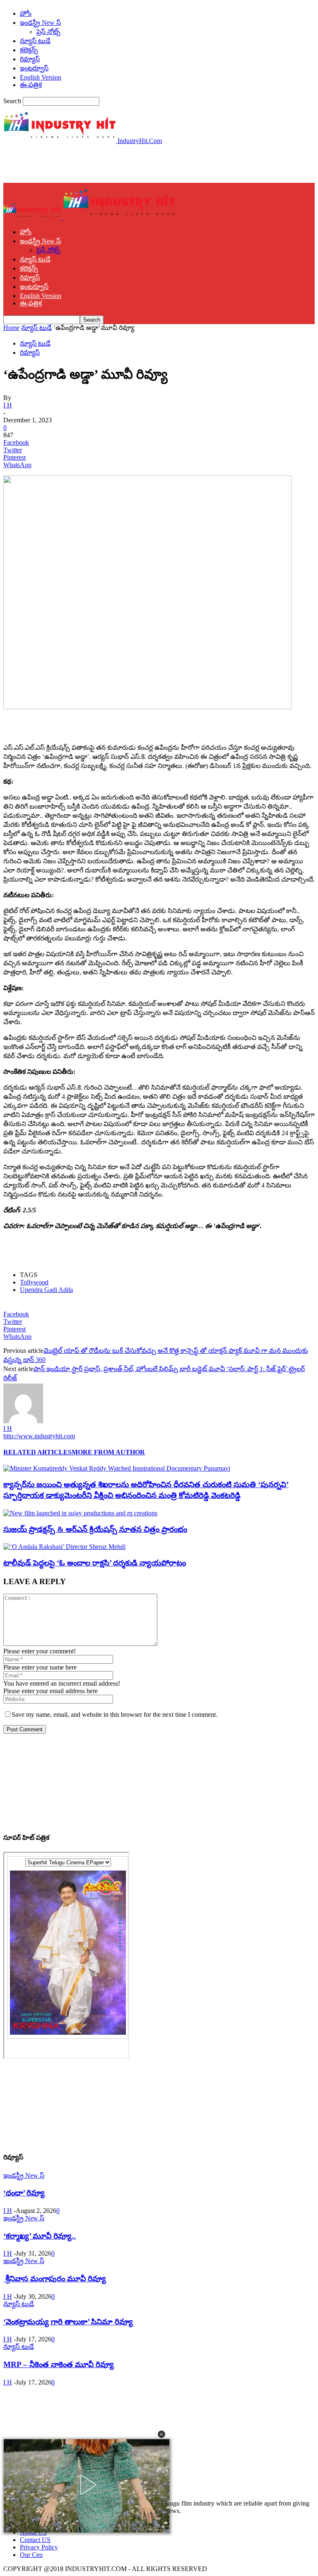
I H (8, 405)
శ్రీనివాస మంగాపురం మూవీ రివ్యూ (55, 2279)
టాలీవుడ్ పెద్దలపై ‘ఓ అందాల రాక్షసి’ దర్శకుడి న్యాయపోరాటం (95, 1563)
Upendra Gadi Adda (46, 1290)
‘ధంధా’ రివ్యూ (24, 2193)
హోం (26, 13)
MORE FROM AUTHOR (108, 1452)
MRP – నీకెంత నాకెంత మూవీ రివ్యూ (59, 2364)
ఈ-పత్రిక (31, 85)
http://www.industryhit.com (39, 1436)
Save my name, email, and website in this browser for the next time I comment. (114, 1715)
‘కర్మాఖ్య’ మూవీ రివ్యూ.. (40, 2236)
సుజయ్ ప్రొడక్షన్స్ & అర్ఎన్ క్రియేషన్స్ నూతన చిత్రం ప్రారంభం (95, 1529)
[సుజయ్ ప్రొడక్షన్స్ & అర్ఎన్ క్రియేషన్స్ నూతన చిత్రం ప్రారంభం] (80, 1513)
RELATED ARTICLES (37, 1452)
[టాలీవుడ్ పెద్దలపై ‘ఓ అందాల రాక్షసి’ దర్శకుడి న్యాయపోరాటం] (64, 1547)
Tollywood (34, 1282)
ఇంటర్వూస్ (34, 68)
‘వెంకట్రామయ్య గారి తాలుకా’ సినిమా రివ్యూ (68, 2322)
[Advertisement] (100, 163)
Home (11, 328)
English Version (41, 77)
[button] (161, 2434)
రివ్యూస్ (30, 59)
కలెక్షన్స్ (29, 50)
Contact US (35, 2540)
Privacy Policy (39, 2547)
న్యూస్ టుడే (35, 41)
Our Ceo (31, 2555)
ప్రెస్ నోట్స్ (48, 32)
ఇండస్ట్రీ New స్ (40, 23)
